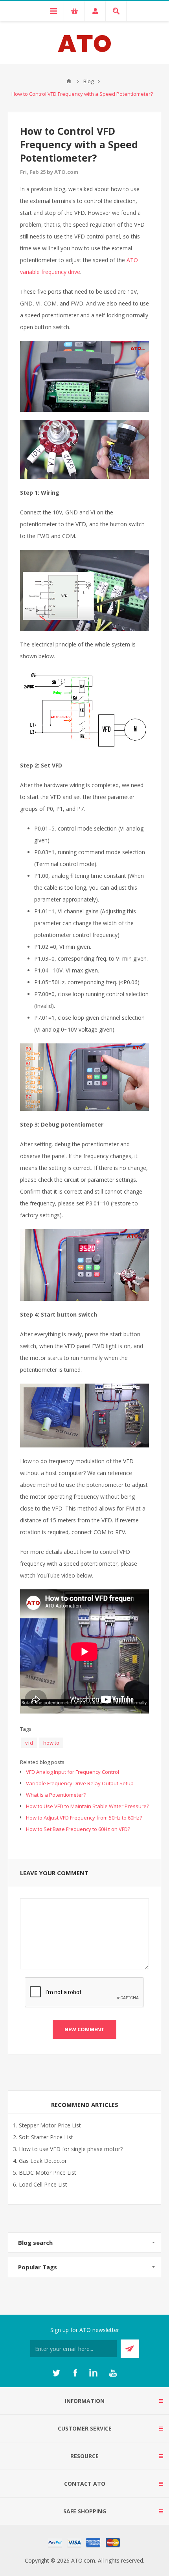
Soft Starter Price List (46, 2137)
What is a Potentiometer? (56, 1795)
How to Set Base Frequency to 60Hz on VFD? (78, 1829)
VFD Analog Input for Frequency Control (73, 1772)
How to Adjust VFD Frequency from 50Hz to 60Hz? (84, 1818)
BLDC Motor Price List (48, 2173)
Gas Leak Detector (43, 2161)
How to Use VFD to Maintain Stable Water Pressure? (87, 1806)
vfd (29, 1743)
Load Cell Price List (43, 2184)
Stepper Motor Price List (50, 2125)
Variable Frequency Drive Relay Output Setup (80, 1783)
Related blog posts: (43, 1762)
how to (51, 1743)
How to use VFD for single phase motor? (71, 2149)
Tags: (26, 1729)
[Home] (69, 81)
